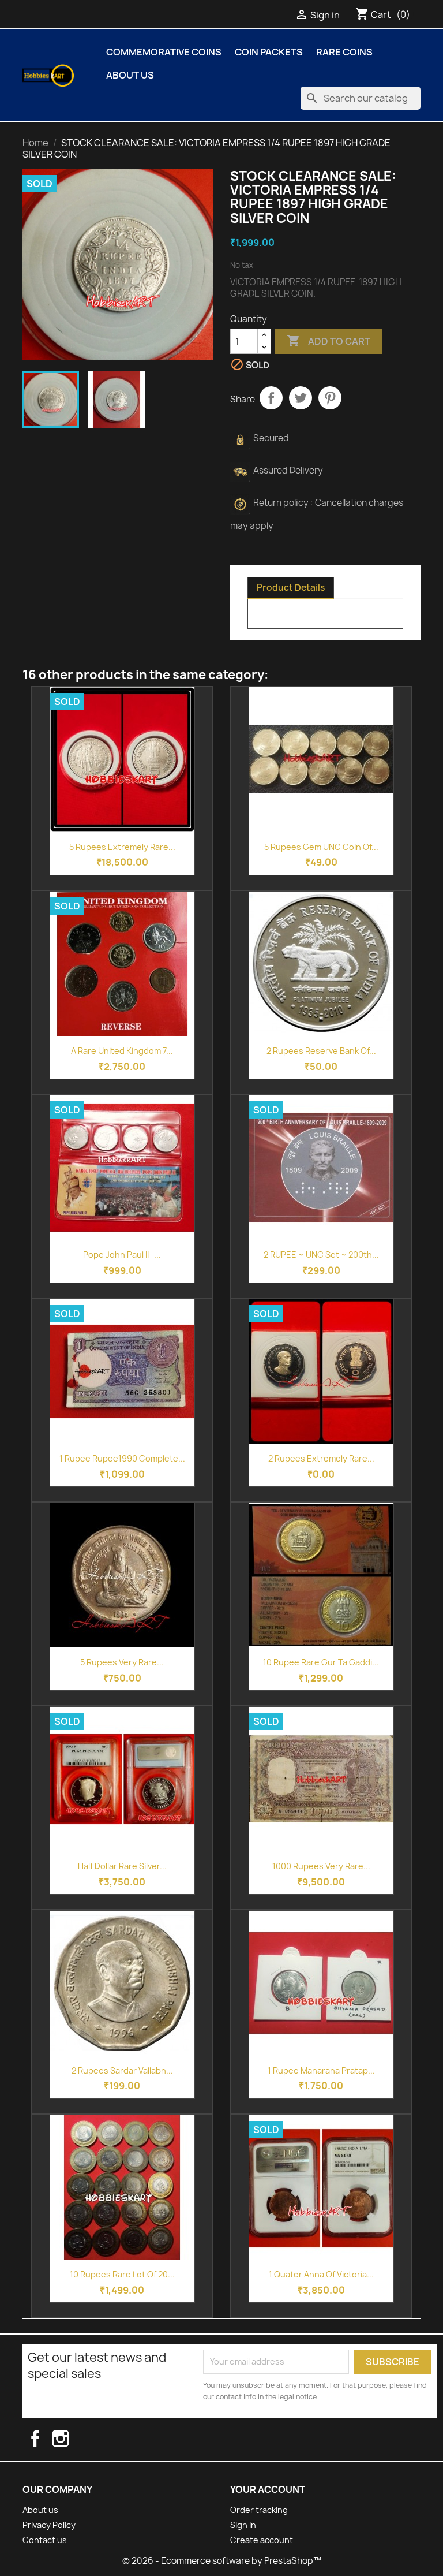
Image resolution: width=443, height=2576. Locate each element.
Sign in (243, 2525)
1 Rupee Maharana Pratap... (321, 2070)
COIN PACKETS (269, 52)
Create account (262, 2540)
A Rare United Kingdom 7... (122, 1051)
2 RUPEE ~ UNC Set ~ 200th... (321, 1255)
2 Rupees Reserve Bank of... (321, 1051)
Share (271, 398)
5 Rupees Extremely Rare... (122, 847)
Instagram (72, 2439)
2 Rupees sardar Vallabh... (122, 2070)
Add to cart (329, 341)
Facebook (45, 2439)
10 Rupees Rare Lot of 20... (122, 2274)
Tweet (301, 398)
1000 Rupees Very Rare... (321, 1866)
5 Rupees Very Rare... (122, 1662)
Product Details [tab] (291, 588)
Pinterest (330, 398)
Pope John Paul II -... (122, 1255)
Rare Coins (344, 52)
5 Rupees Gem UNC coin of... (321, 847)
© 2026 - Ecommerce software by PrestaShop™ (222, 2561)
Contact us (45, 2540)
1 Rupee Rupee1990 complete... (122, 1458)
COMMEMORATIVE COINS (164, 52)
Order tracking (259, 2510)
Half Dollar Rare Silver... (122, 1866)
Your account (268, 2489)
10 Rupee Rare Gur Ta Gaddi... (321, 1662)
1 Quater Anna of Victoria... (321, 2274)
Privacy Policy (49, 2525)
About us (130, 75)
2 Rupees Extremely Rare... (321, 1458)
